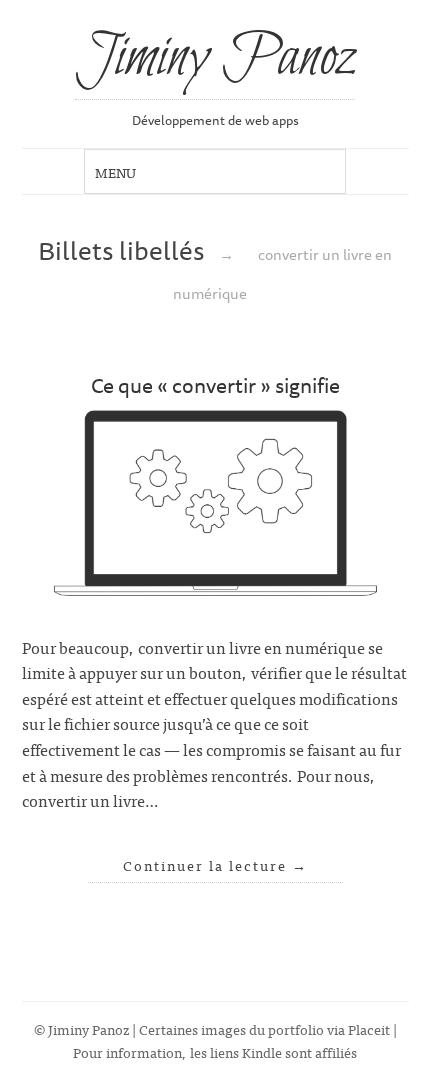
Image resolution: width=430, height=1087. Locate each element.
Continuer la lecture (215, 865)
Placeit (369, 1028)
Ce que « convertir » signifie (215, 385)
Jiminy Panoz (215, 59)
